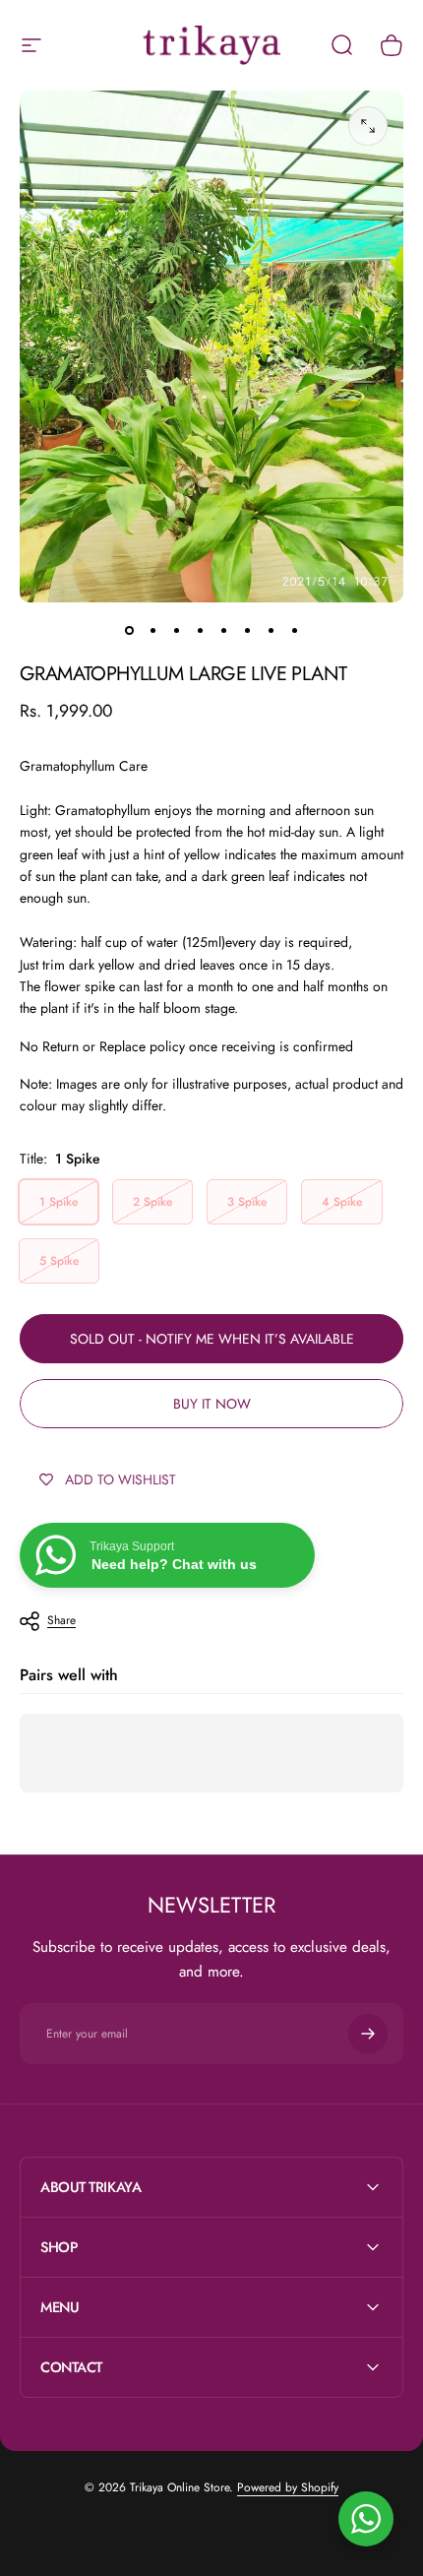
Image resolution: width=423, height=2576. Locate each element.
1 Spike (59, 1202)
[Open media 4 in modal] (368, 126)
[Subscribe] (368, 2034)
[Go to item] (129, 630)
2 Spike (152, 1202)
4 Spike (342, 1202)
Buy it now (212, 1404)
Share (61, 1620)
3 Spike (247, 1202)
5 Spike (59, 1261)
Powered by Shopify (288, 2487)
